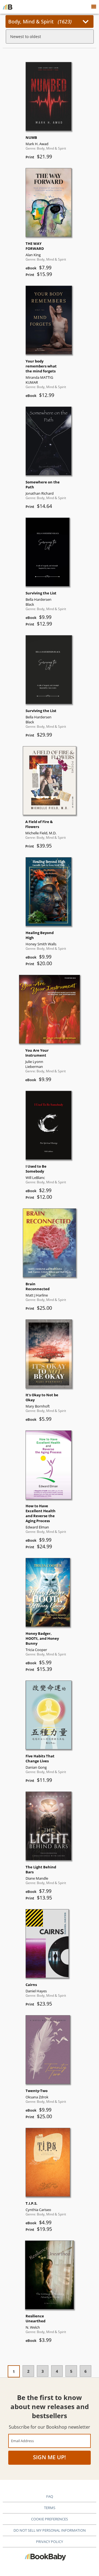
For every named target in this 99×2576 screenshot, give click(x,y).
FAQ (50, 2496)
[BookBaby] (8, 7)
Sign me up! (50, 2457)
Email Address (22, 2441)
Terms (50, 2508)
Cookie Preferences (50, 2519)
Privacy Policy (50, 2542)
